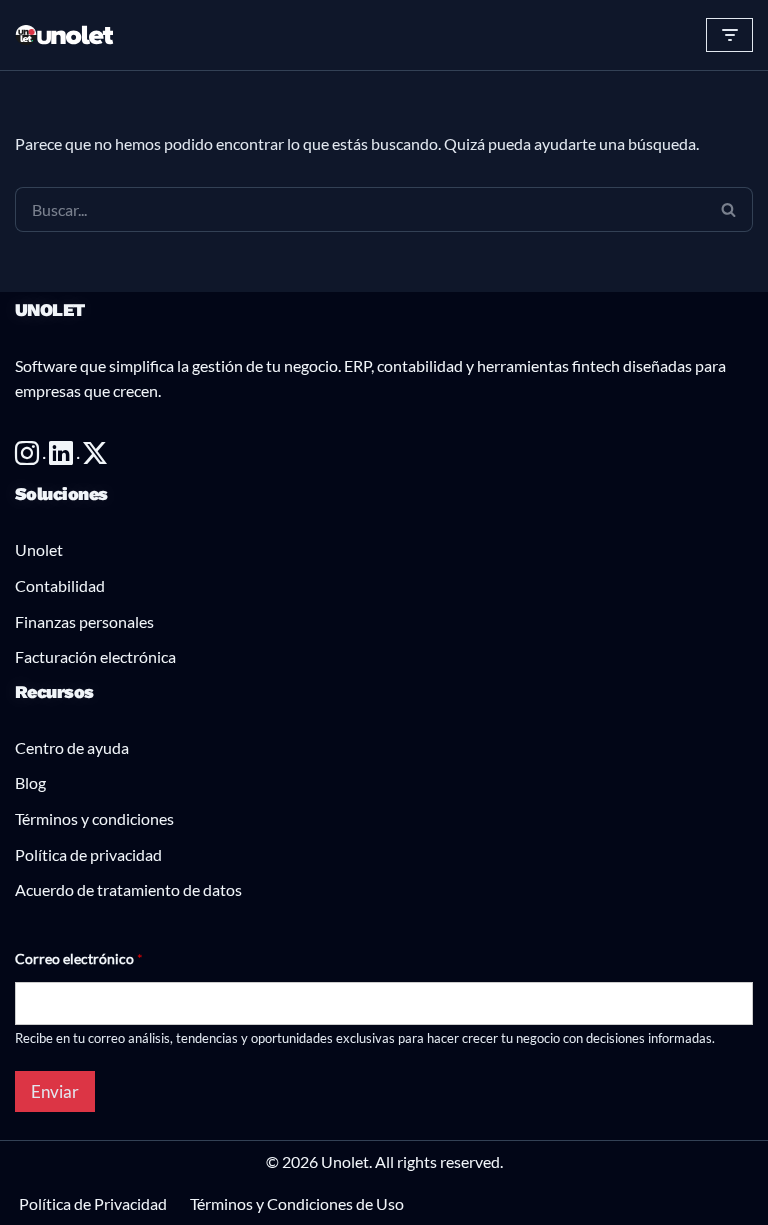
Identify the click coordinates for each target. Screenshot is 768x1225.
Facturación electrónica (95, 656)
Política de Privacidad (93, 1203)
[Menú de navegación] (729, 35)
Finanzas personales (84, 621)
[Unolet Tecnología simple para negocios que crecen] (65, 35)
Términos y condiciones (94, 818)
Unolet (39, 549)
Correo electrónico (79, 958)
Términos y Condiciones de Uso (297, 1203)
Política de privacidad (88, 854)
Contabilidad (60, 585)
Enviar (55, 1091)
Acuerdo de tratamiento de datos (128, 889)
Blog (30, 782)
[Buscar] (729, 209)
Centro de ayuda (72, 747)
